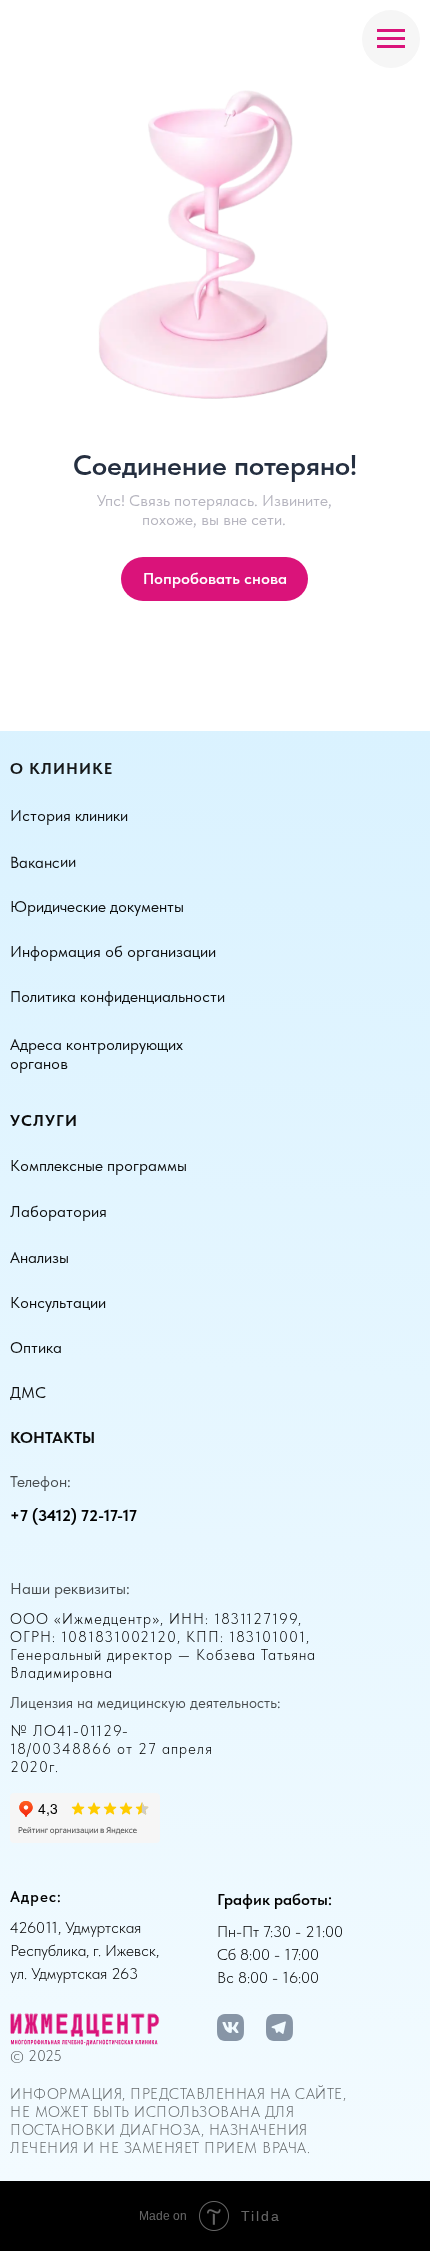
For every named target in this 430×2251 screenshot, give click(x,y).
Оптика (36, 1347)
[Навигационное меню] (391, 39)
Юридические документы (97, 906)
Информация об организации (113, 951)
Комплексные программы (98, 1165)
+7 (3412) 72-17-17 (73, 1515)
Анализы (39, 1257)
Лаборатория (58, 1211)
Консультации (58, 1302)
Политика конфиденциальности (117, 996)
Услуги (44, 1120)
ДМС (28, 1392)
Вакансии (43, 862)
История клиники (69, 815)
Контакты (52, 1437)
